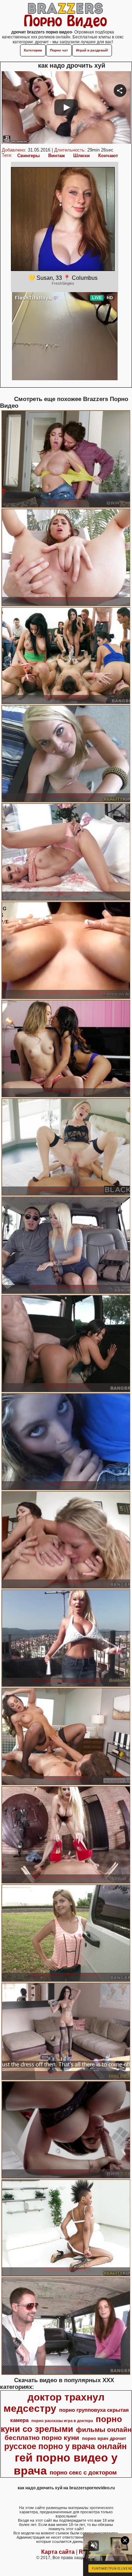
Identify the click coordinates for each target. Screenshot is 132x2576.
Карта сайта (58, 2552)
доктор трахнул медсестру (54, 2403)
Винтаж (56, 156)
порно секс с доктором (83, 2472)
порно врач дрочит (104, 2438)
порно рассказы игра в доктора (62, 2421)
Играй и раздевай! (92, 50)
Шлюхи (81, 156)
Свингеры (29, 156)
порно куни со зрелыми (61, 2424)
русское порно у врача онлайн (65, 2446)
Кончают (108, 156)
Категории (33, 50)
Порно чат (59, 50)
